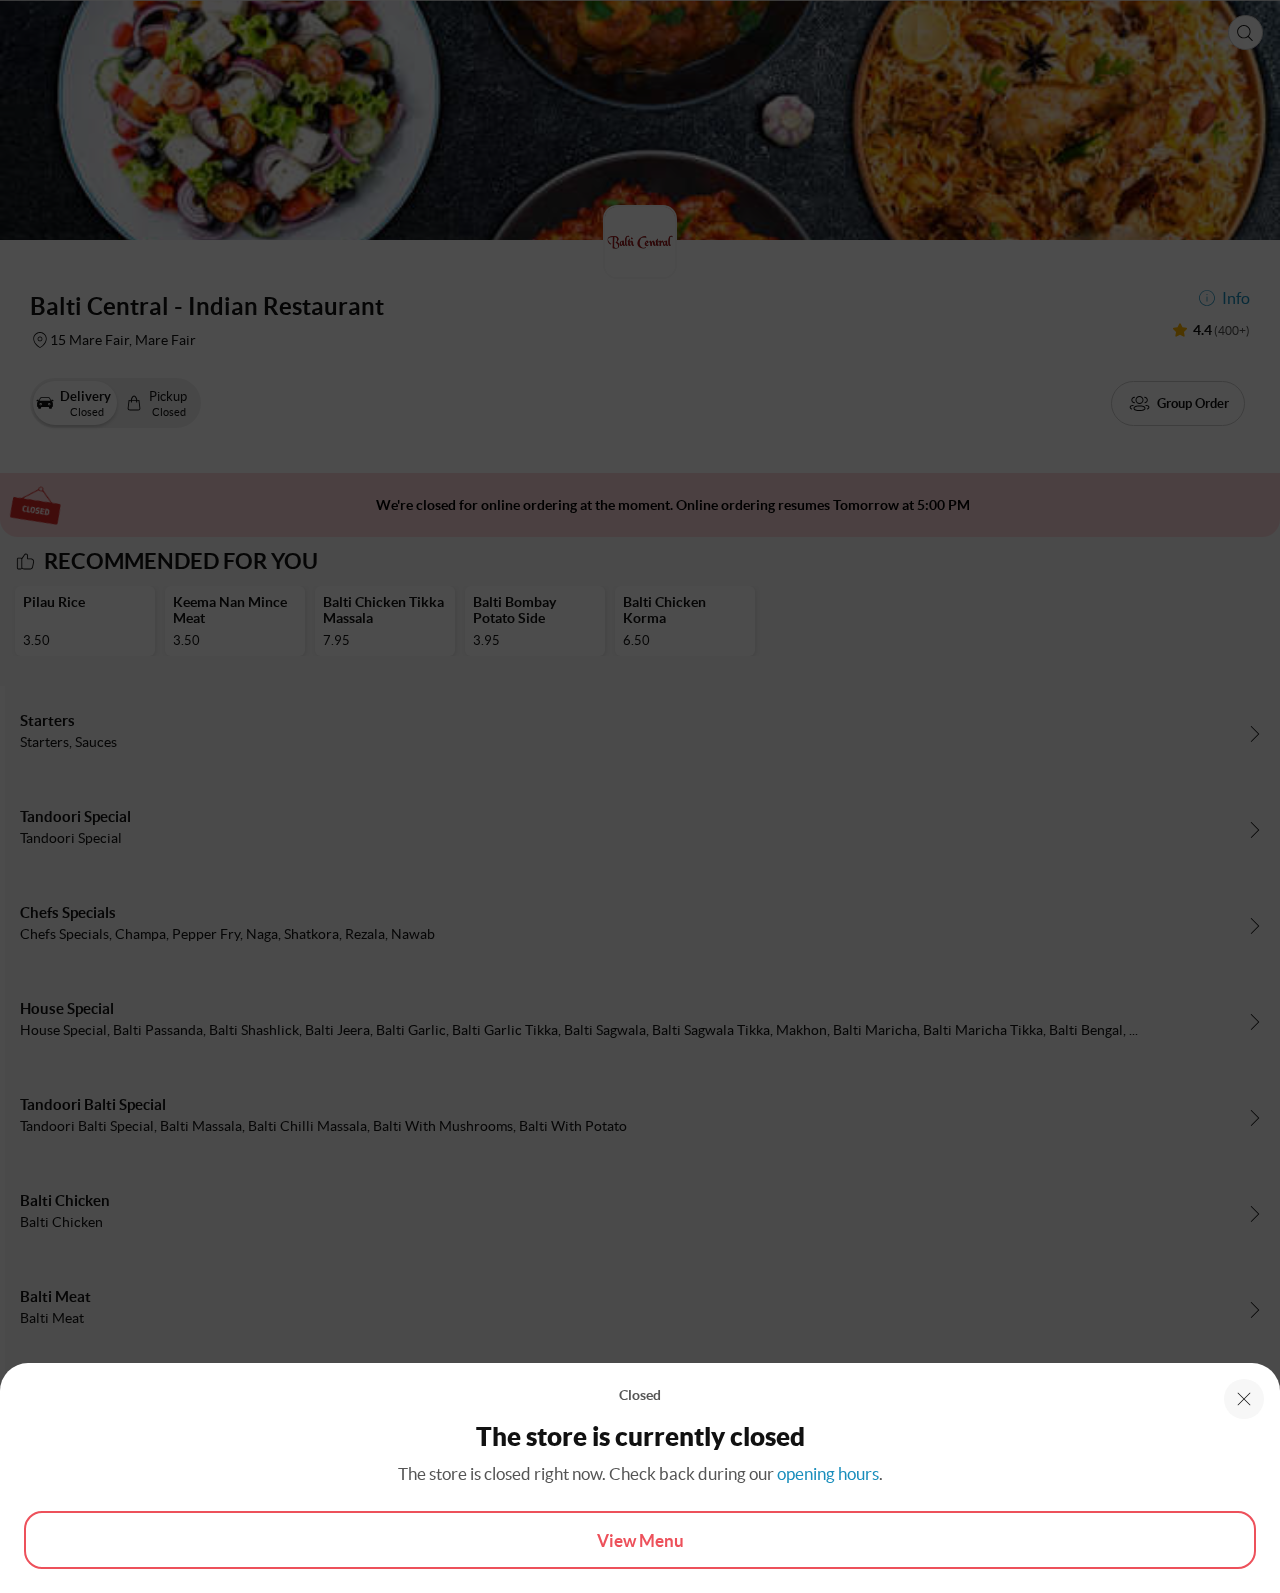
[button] (1244, 1399)
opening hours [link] (828, 1473)
